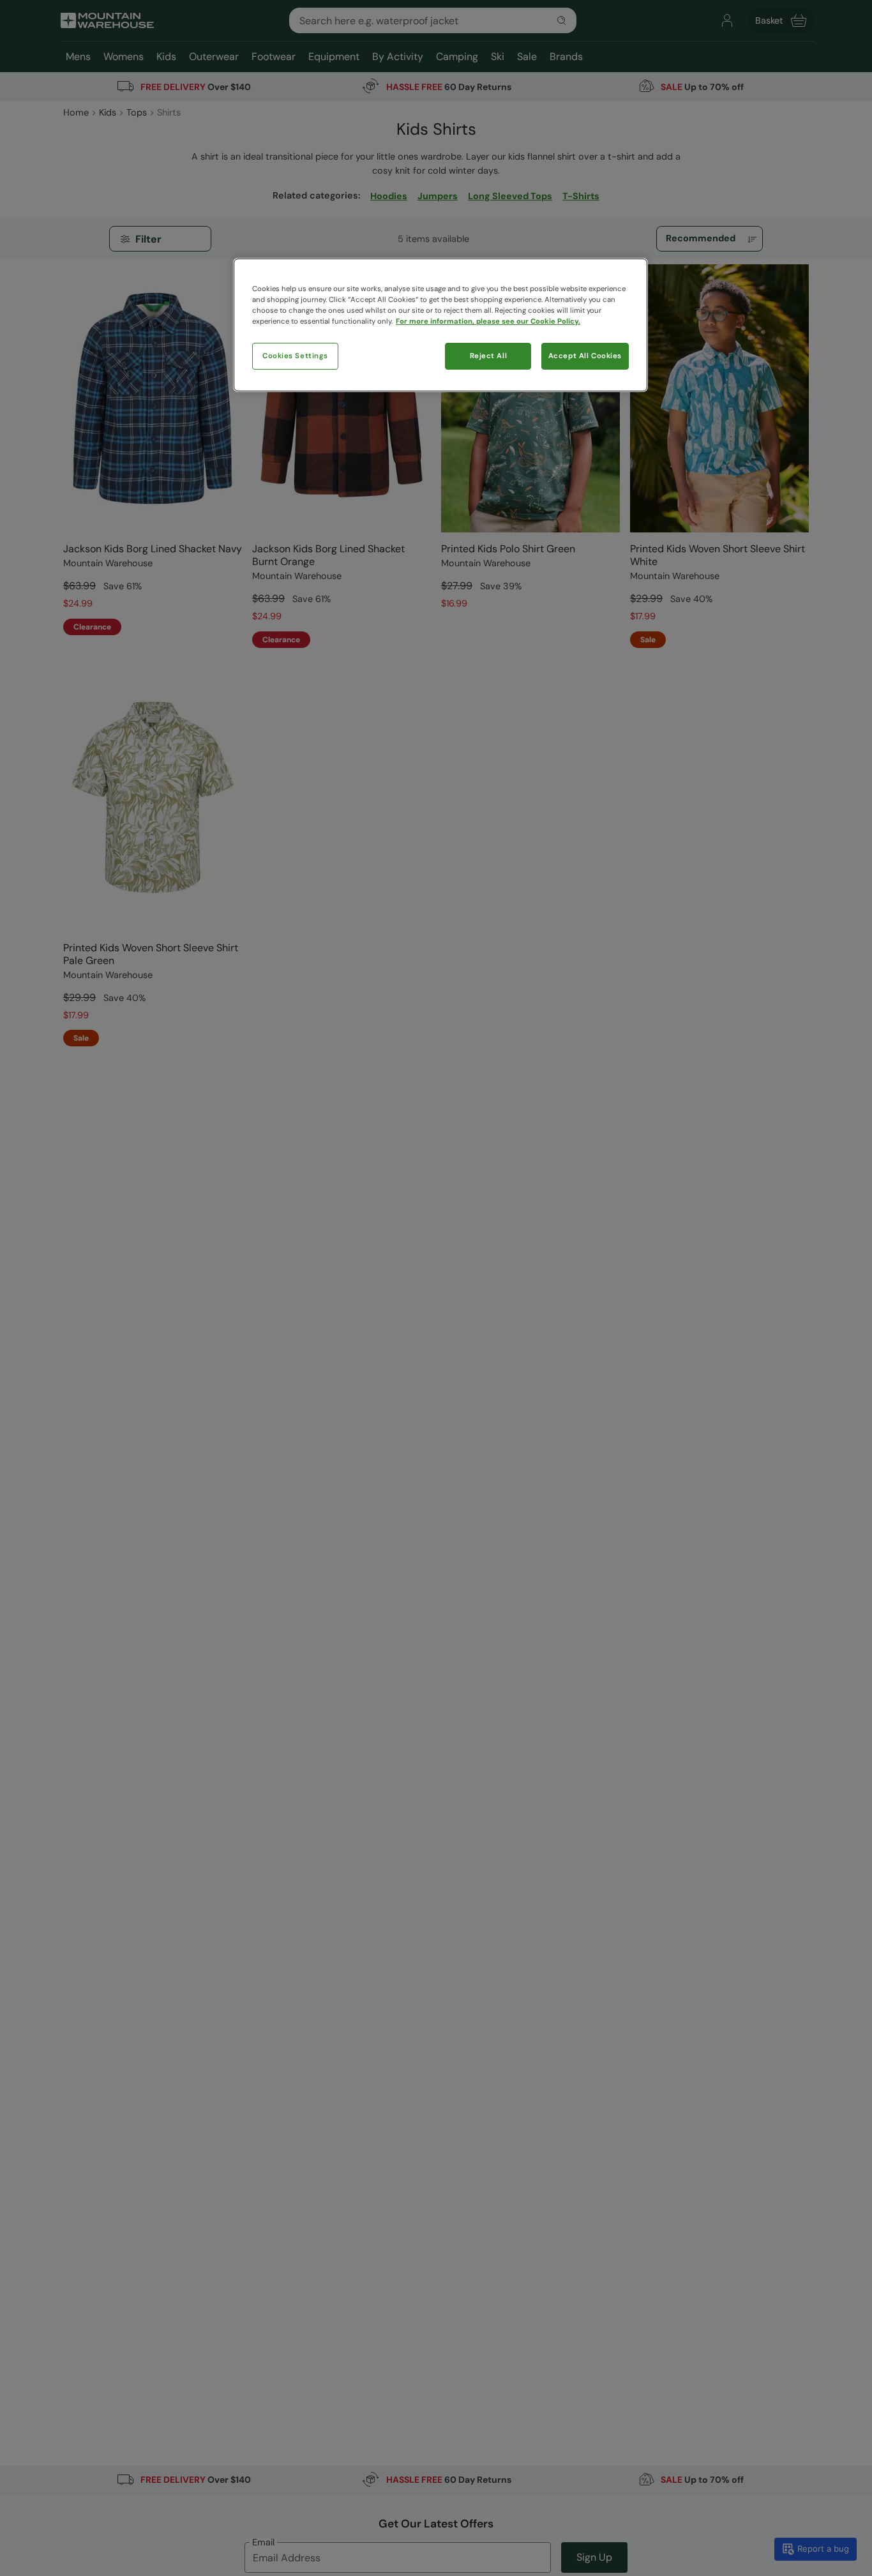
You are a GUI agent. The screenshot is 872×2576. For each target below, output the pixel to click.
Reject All (489, 356)
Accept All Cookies (585, 356)
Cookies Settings (295, 356)
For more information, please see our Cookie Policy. (488, 321)
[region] (440, 325)
